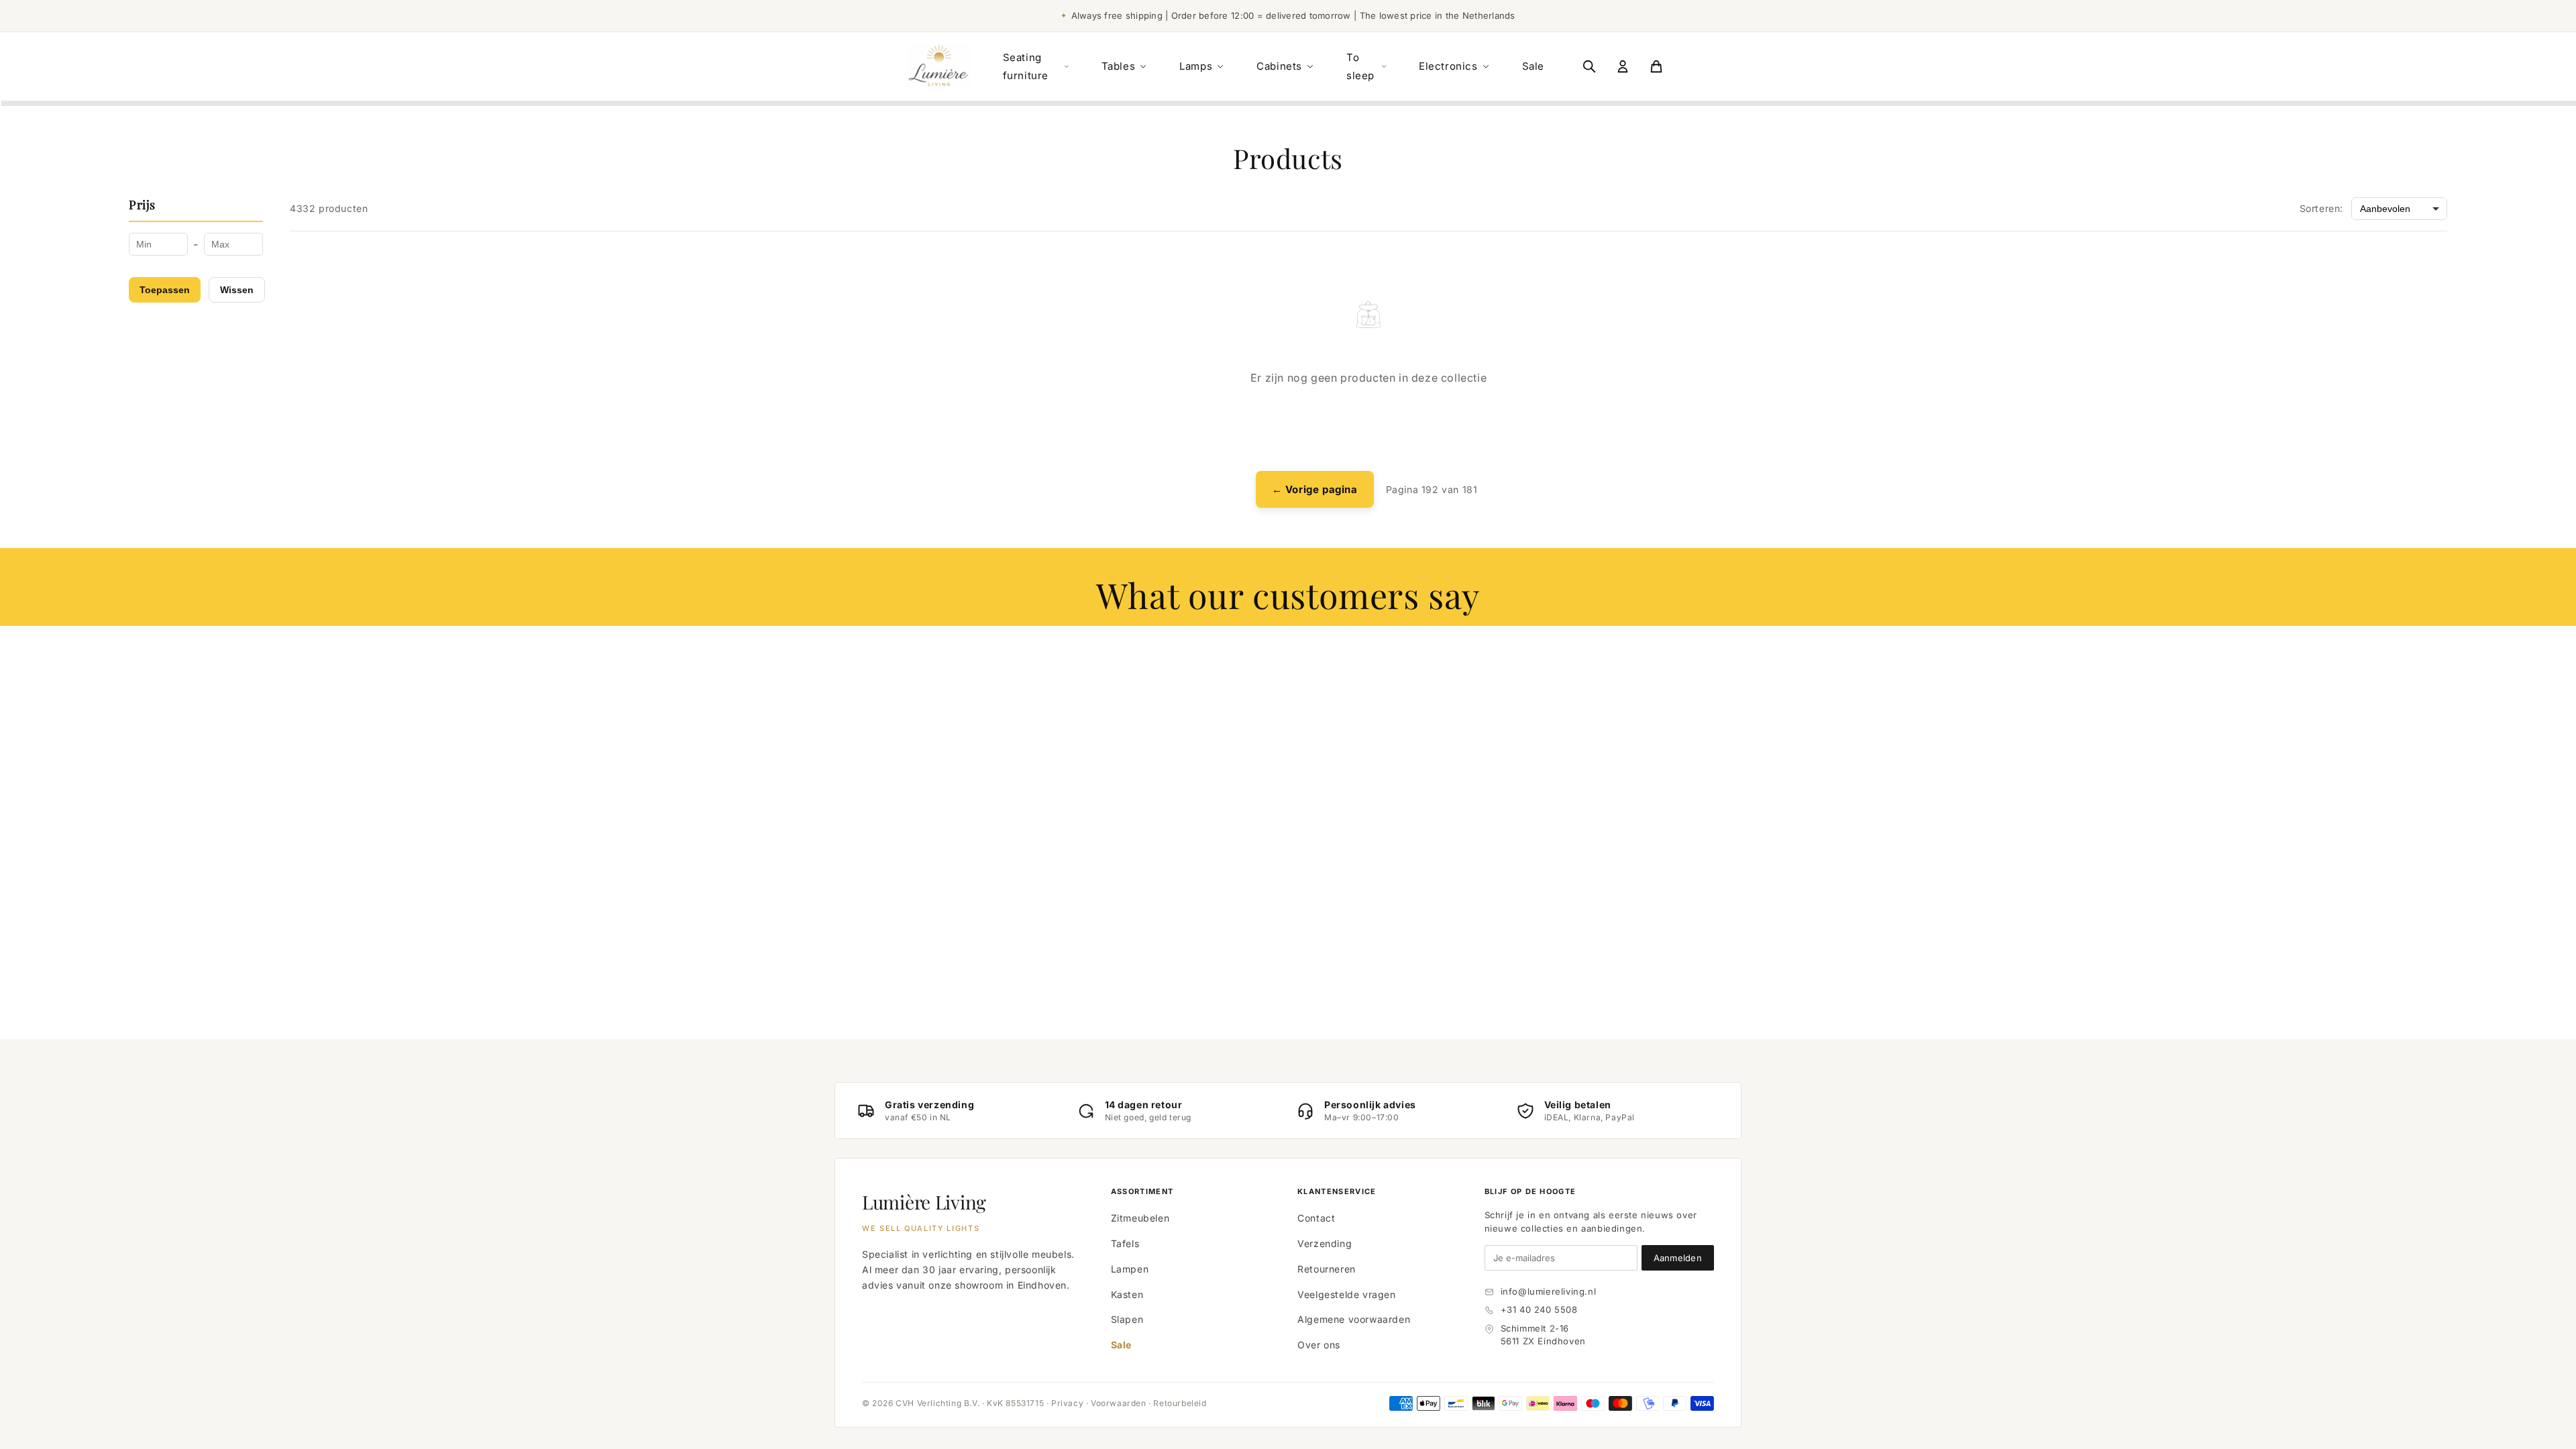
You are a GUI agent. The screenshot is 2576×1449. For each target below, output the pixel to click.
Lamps (1196, 66)
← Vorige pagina (1315, 489)
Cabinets (1279, 66)
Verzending (1325, 1243)
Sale (1533, 66)
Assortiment (1142, 1191)
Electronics (1448, 66)
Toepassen (165, 290)
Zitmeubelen (1140, 1218)
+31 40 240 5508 (1539, 1309)
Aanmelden (1678, 1258)
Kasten (1127, 1294)
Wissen (237, 290)
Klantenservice (1337, 1191)
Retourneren (1327, 1269)
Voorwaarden (1119, 1403)
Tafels (1125, 1243)
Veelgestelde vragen (1346, 1294)
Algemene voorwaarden (1354, 1319)
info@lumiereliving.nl (1549, 1291)
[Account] (1623, 66)
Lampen (1130, 1269)
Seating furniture (1026, 66)
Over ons (1319, 1345)
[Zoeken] (1589, 66)
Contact (1316, 1218)
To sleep (1360, 66)
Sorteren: (2321, 208)
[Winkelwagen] (1656, 66)
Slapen (1127, 1319)
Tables (1119, 66)
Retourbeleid (1180, 1403)
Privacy (1067, 1403)
